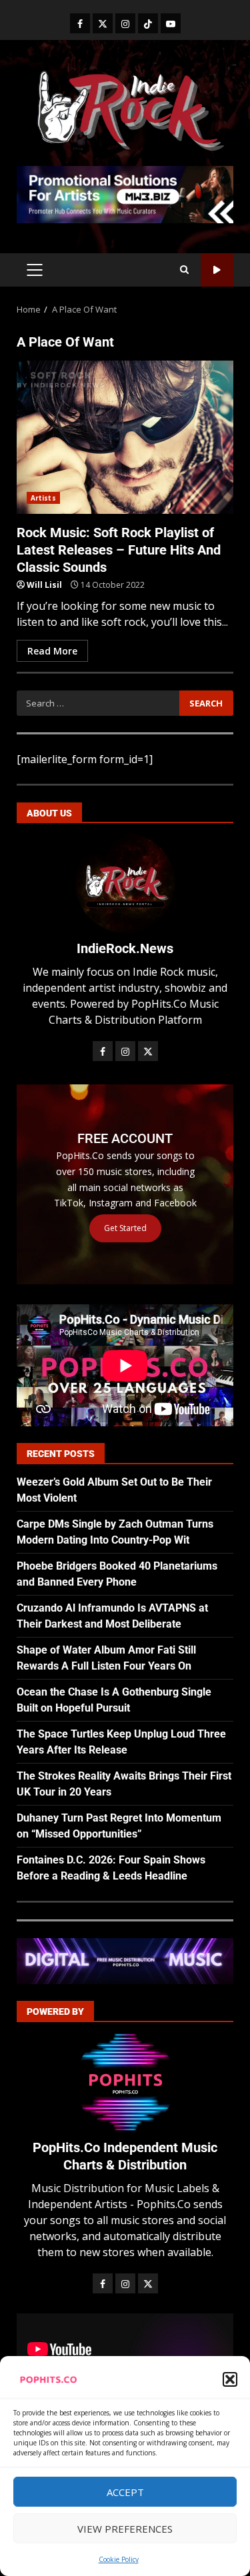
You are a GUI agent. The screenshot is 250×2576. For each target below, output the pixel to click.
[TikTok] (148, 23)
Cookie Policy (119, 2559)
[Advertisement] (125, 193)
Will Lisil (44, 585)
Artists (43, 498)
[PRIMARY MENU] (34, 270)
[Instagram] (125, 23)
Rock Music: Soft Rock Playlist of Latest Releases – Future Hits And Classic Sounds (125, 437)
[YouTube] (171, 23)
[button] (230, 2379)
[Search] (184, 270)
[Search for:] (98, 703)
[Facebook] (80, 23)
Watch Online (217, 270)
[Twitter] (103, 23)
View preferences (125, 2529)
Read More (52, 651)
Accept (125, 2492)
